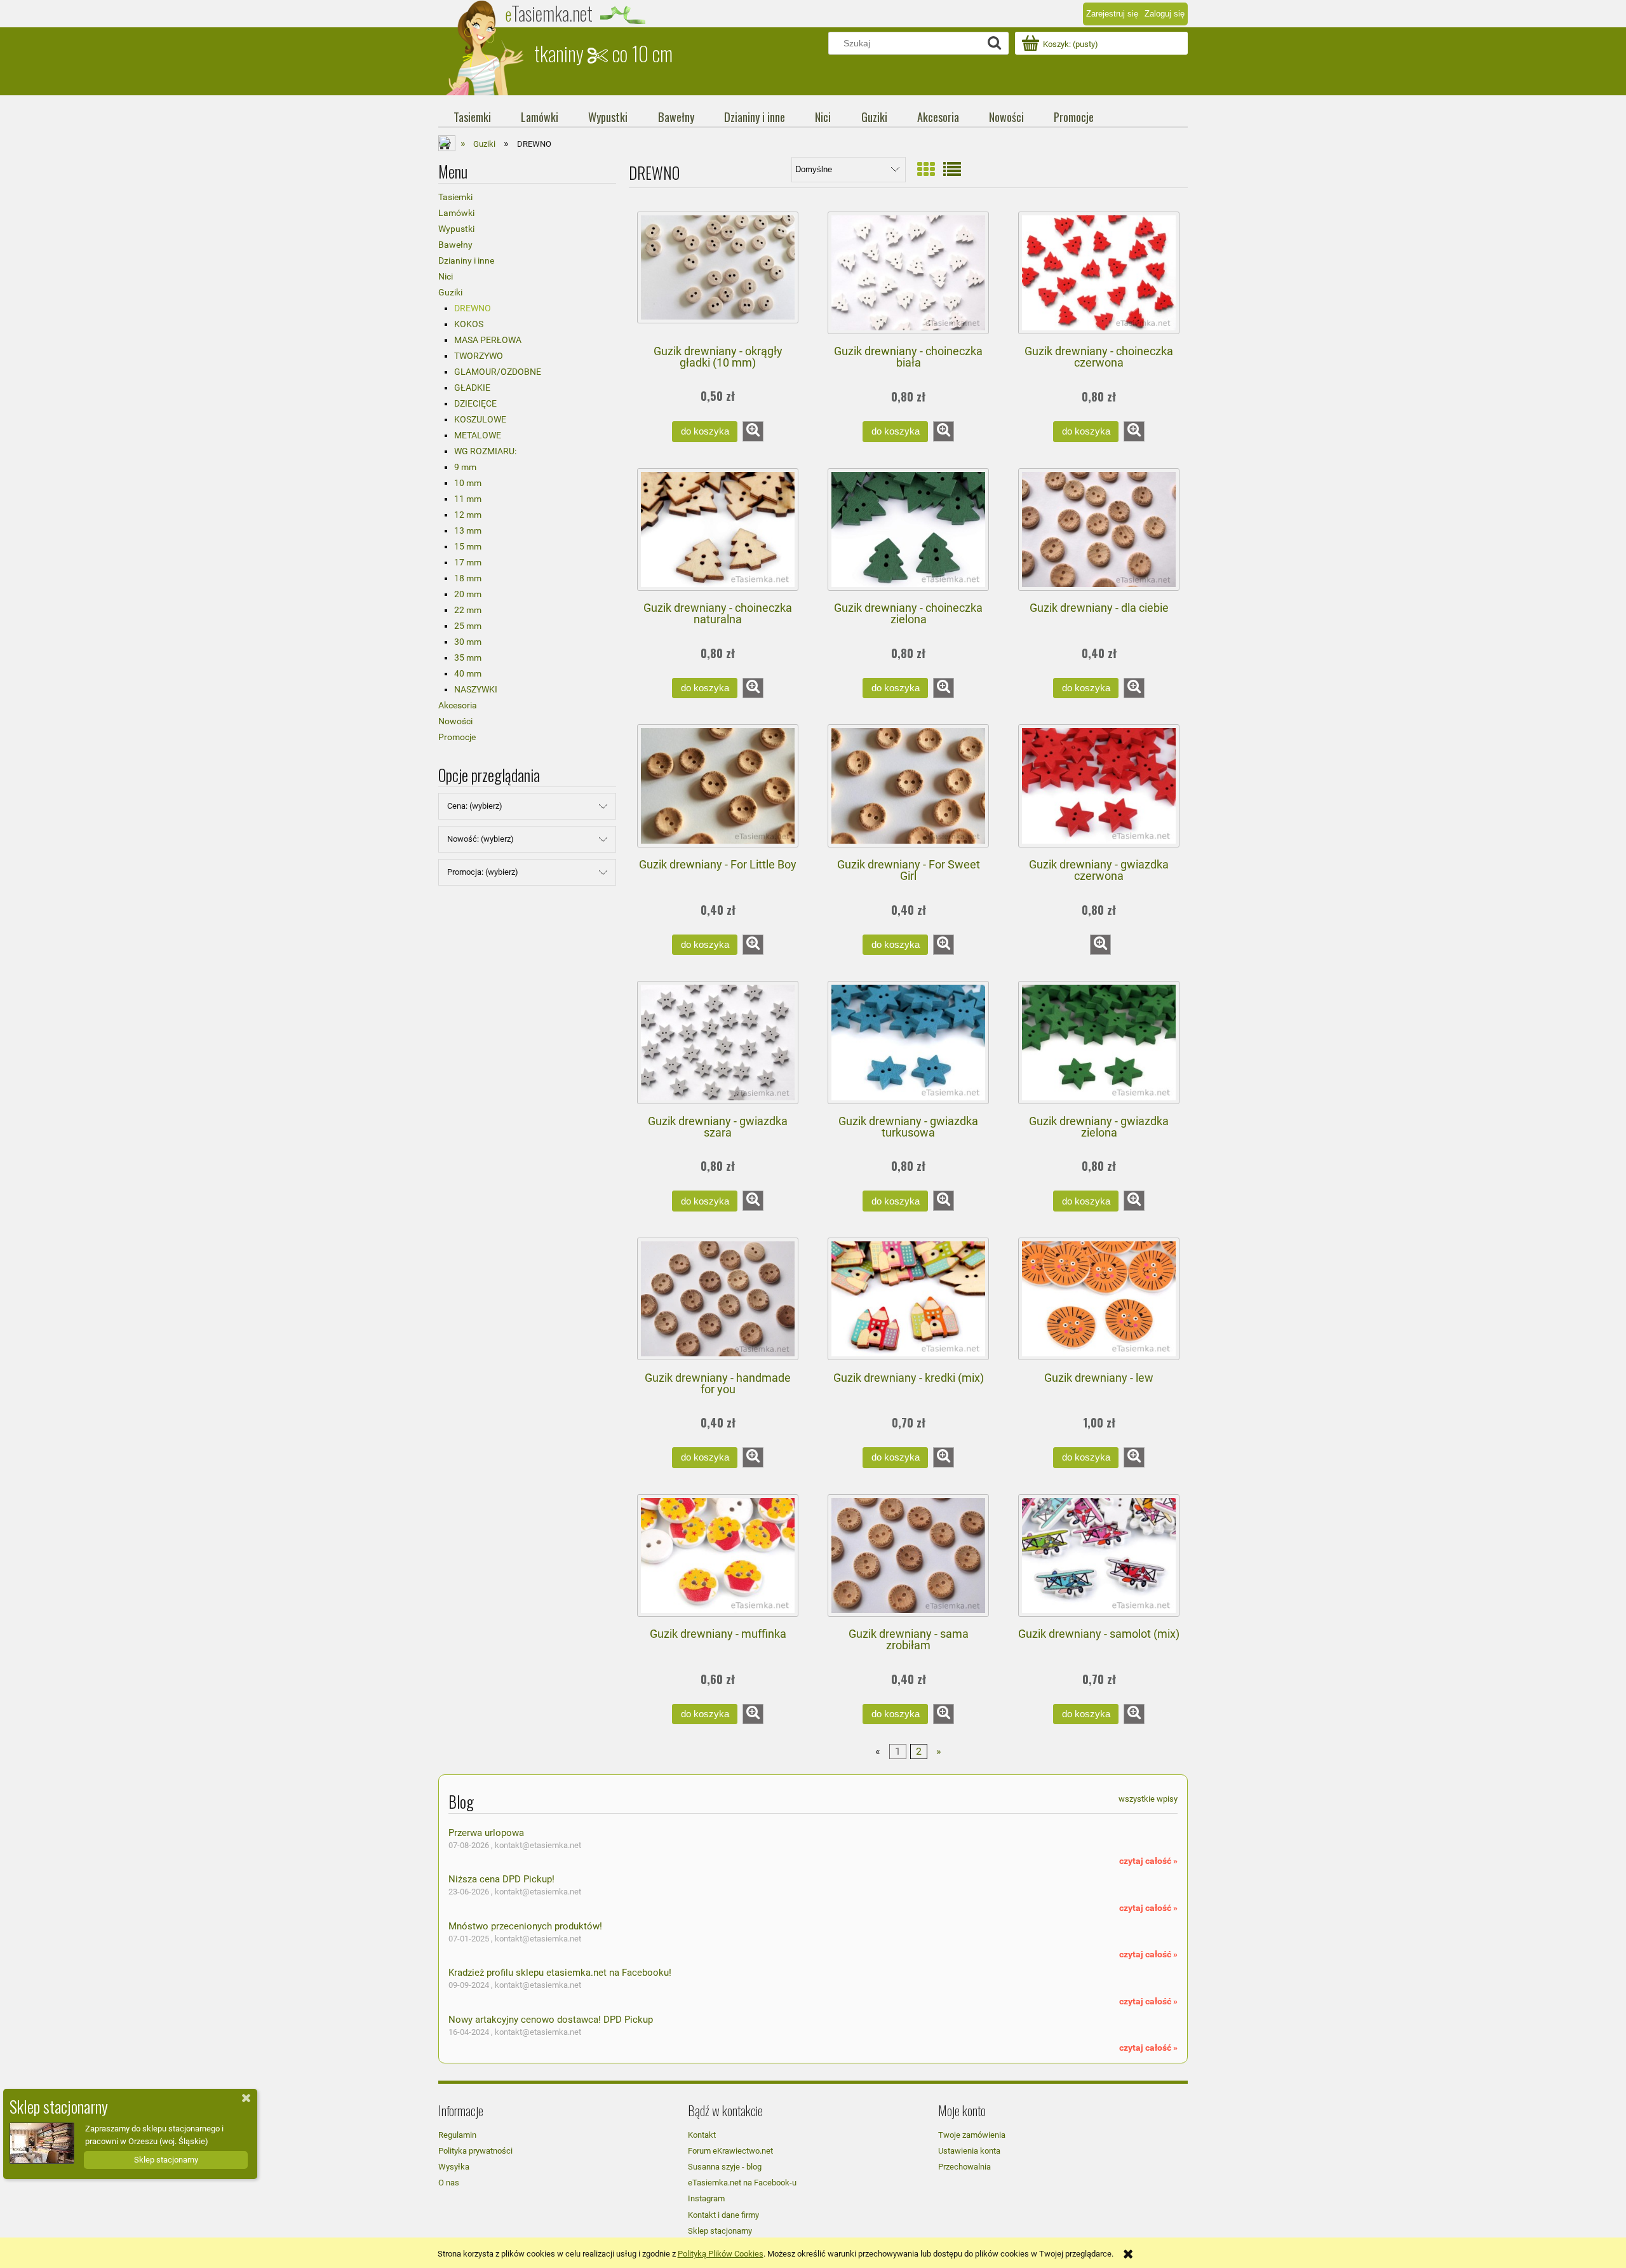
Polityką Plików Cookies (721, 2254)
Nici (446, 276)
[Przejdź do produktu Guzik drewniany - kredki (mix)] (908, 1299)
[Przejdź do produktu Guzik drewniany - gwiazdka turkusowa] (908, 1043)
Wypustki (456, 229)
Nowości (455, 721)
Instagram (706, 2198)
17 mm (468, 562)
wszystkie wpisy (1148, 1799)
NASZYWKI (476, 689)
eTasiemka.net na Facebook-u (742, 2183)
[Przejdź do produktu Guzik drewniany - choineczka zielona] (908, 530)
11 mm (468, 499)
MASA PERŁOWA (488, 340)
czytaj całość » (1148, 1861)
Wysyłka (454, 2167)
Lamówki (456, 213)
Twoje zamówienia (972, 2135)
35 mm (468, 658)
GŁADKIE (472, 388)
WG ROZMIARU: (485, 451)
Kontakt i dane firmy (723, 2215)
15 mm (468, 546)
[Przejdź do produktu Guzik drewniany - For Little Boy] (718, 786)
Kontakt (702, 2135)
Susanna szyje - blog (725, 2167)
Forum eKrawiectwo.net (730, 2151)
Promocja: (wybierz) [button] (483, 872)
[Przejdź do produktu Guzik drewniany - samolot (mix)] (1099, 1556)
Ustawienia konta (969, 2151)
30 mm (468, 642)
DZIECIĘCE (475, 403)
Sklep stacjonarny (720, 2231)
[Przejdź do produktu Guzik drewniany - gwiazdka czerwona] (1099, 786)
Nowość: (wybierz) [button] (480, 839)
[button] (753, 431)
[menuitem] (472, 117)
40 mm (468, 673)
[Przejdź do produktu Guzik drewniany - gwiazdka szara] (718, 1043)
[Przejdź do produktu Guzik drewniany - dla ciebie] (1099, 530)
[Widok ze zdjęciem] (926, 170)
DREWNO (473, 308)
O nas (449, 2183)
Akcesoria (458, 705)
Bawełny (455, 245)
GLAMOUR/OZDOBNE (498, 372)
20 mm (468, 594)
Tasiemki (455, 197)
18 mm (468, 578)
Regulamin (457, 2135)
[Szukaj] (994, 43)
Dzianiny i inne (466, 260)
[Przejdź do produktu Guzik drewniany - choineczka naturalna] (718, 530)
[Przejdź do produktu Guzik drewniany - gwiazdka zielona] (1099, 1043)
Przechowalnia (964, 2167)
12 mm (468, 515)
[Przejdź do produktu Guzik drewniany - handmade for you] (718, 1299)
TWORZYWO (479, 356)
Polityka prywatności (475, 2151)
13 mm (468, 530)
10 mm (468, 483)
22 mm (468, 610)
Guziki (450, 292)
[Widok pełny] (952, 170)
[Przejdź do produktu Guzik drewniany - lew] (1099, 1299)
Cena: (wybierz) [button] (475, 806)
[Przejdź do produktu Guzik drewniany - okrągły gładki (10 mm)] (718, 273)
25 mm (468, 626)
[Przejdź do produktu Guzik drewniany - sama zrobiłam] (908, 1556)
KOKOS (469, 324)
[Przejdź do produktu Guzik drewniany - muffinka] (718, 1556)
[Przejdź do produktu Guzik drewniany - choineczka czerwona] (1099, 273)
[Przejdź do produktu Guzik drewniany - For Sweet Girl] (908, 786)
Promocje (457, 737)
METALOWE (478, 435)
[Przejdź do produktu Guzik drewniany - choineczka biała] (908, 273)
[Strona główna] (486, 48)
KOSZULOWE (480, 419)
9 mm (465, 467)
